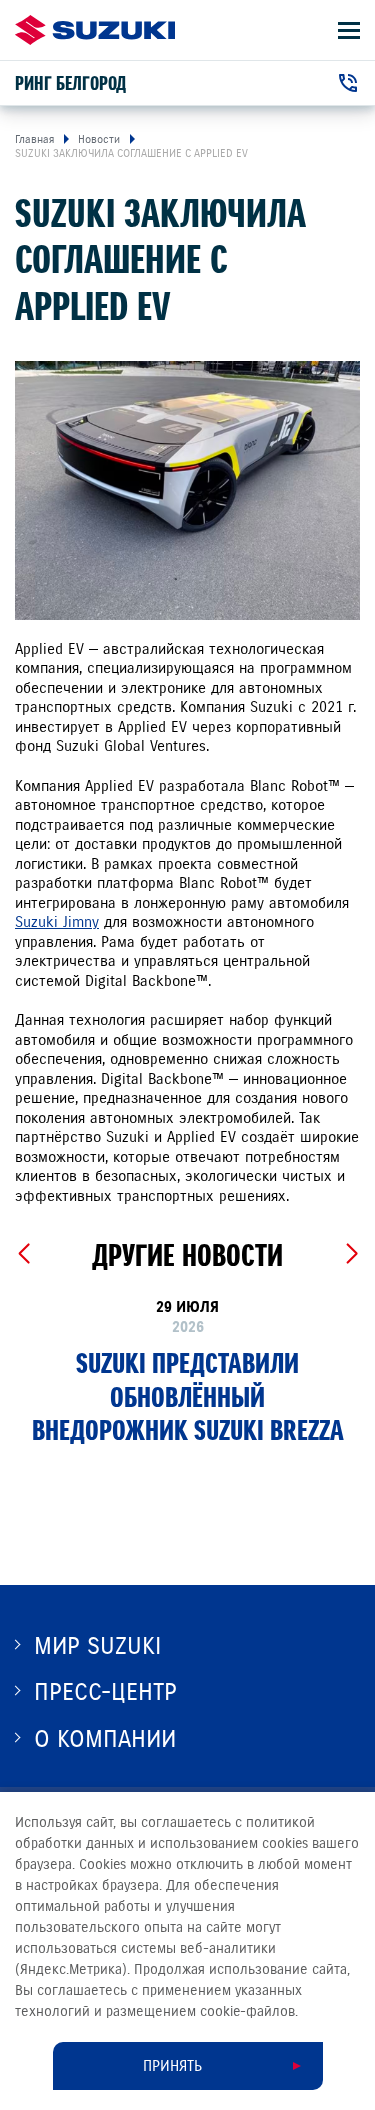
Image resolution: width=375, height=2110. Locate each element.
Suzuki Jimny (57, 922)
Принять (172, 2066)
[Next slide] (351, 1254)
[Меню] (349, 30)
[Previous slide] (23, 1254)
